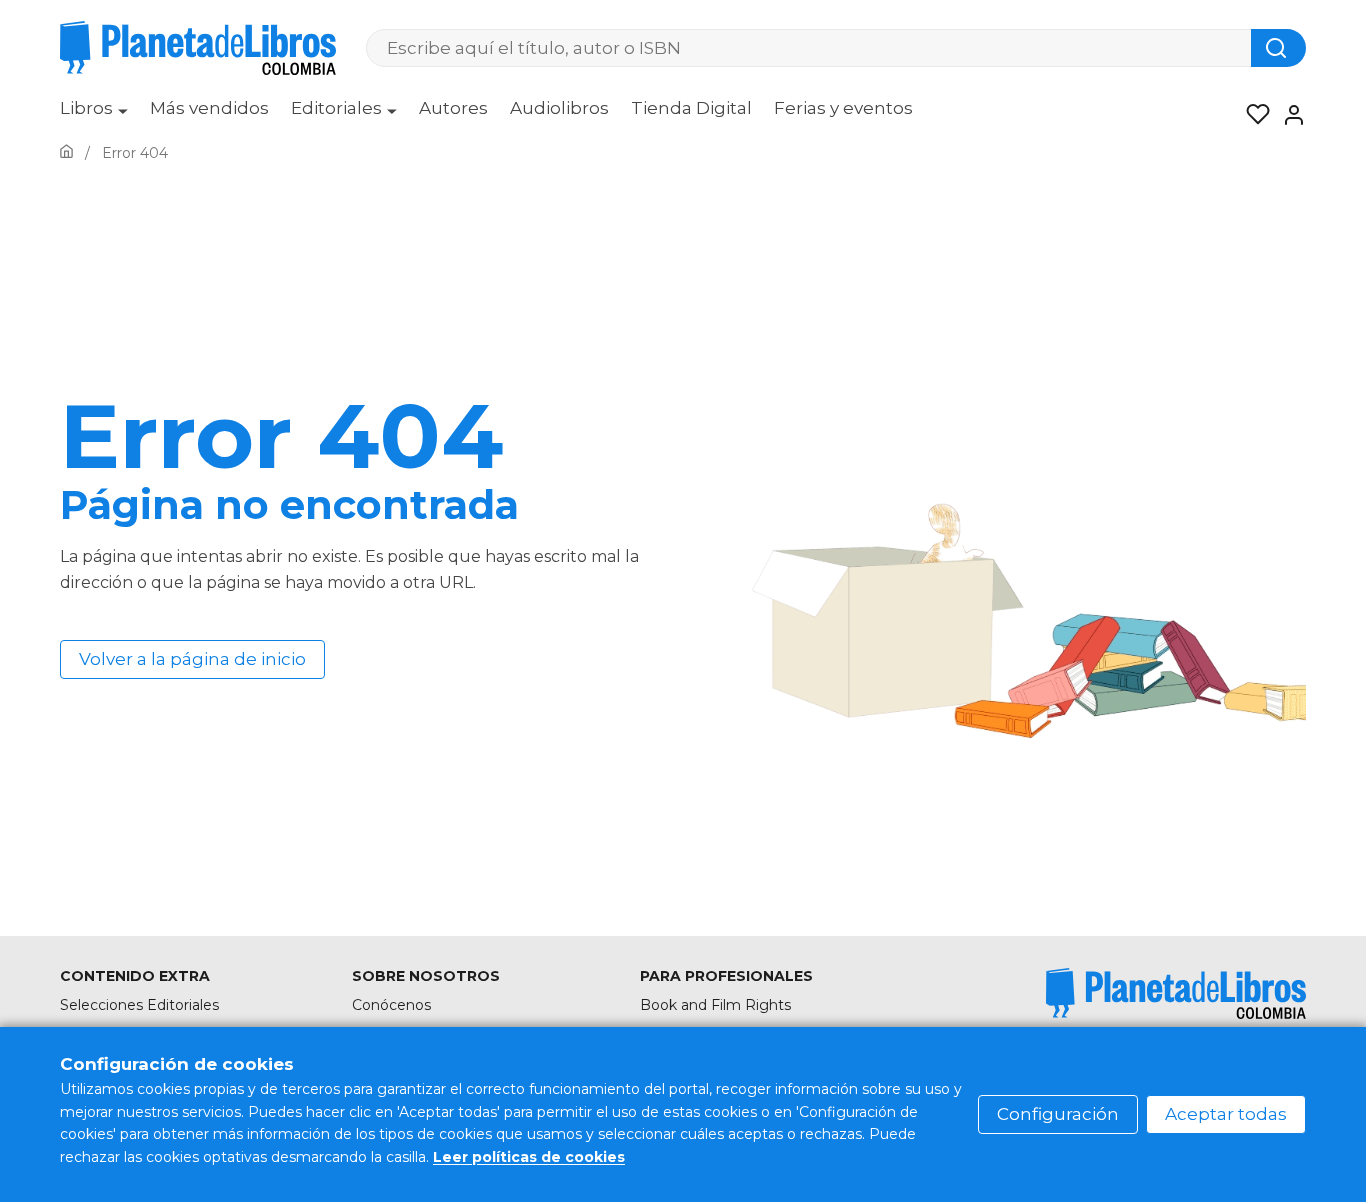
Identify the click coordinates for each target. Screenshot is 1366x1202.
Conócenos (391, 1005)
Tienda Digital (691, 108)
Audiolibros (559, 108)
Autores (453, 108)
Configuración (1058, 1114)
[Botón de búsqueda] (1278, 48)
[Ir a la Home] (66, 153)
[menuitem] (94, 115)
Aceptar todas (1226, 1114)
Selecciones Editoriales (139, 1005)
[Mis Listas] (1252, 115)
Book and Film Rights (715, 1005)
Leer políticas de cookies (529, 1157)
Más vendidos (209, 108)
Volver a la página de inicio (192, 659)
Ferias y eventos (843, 108)
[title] (1176, 993)
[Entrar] (1288, 115)
